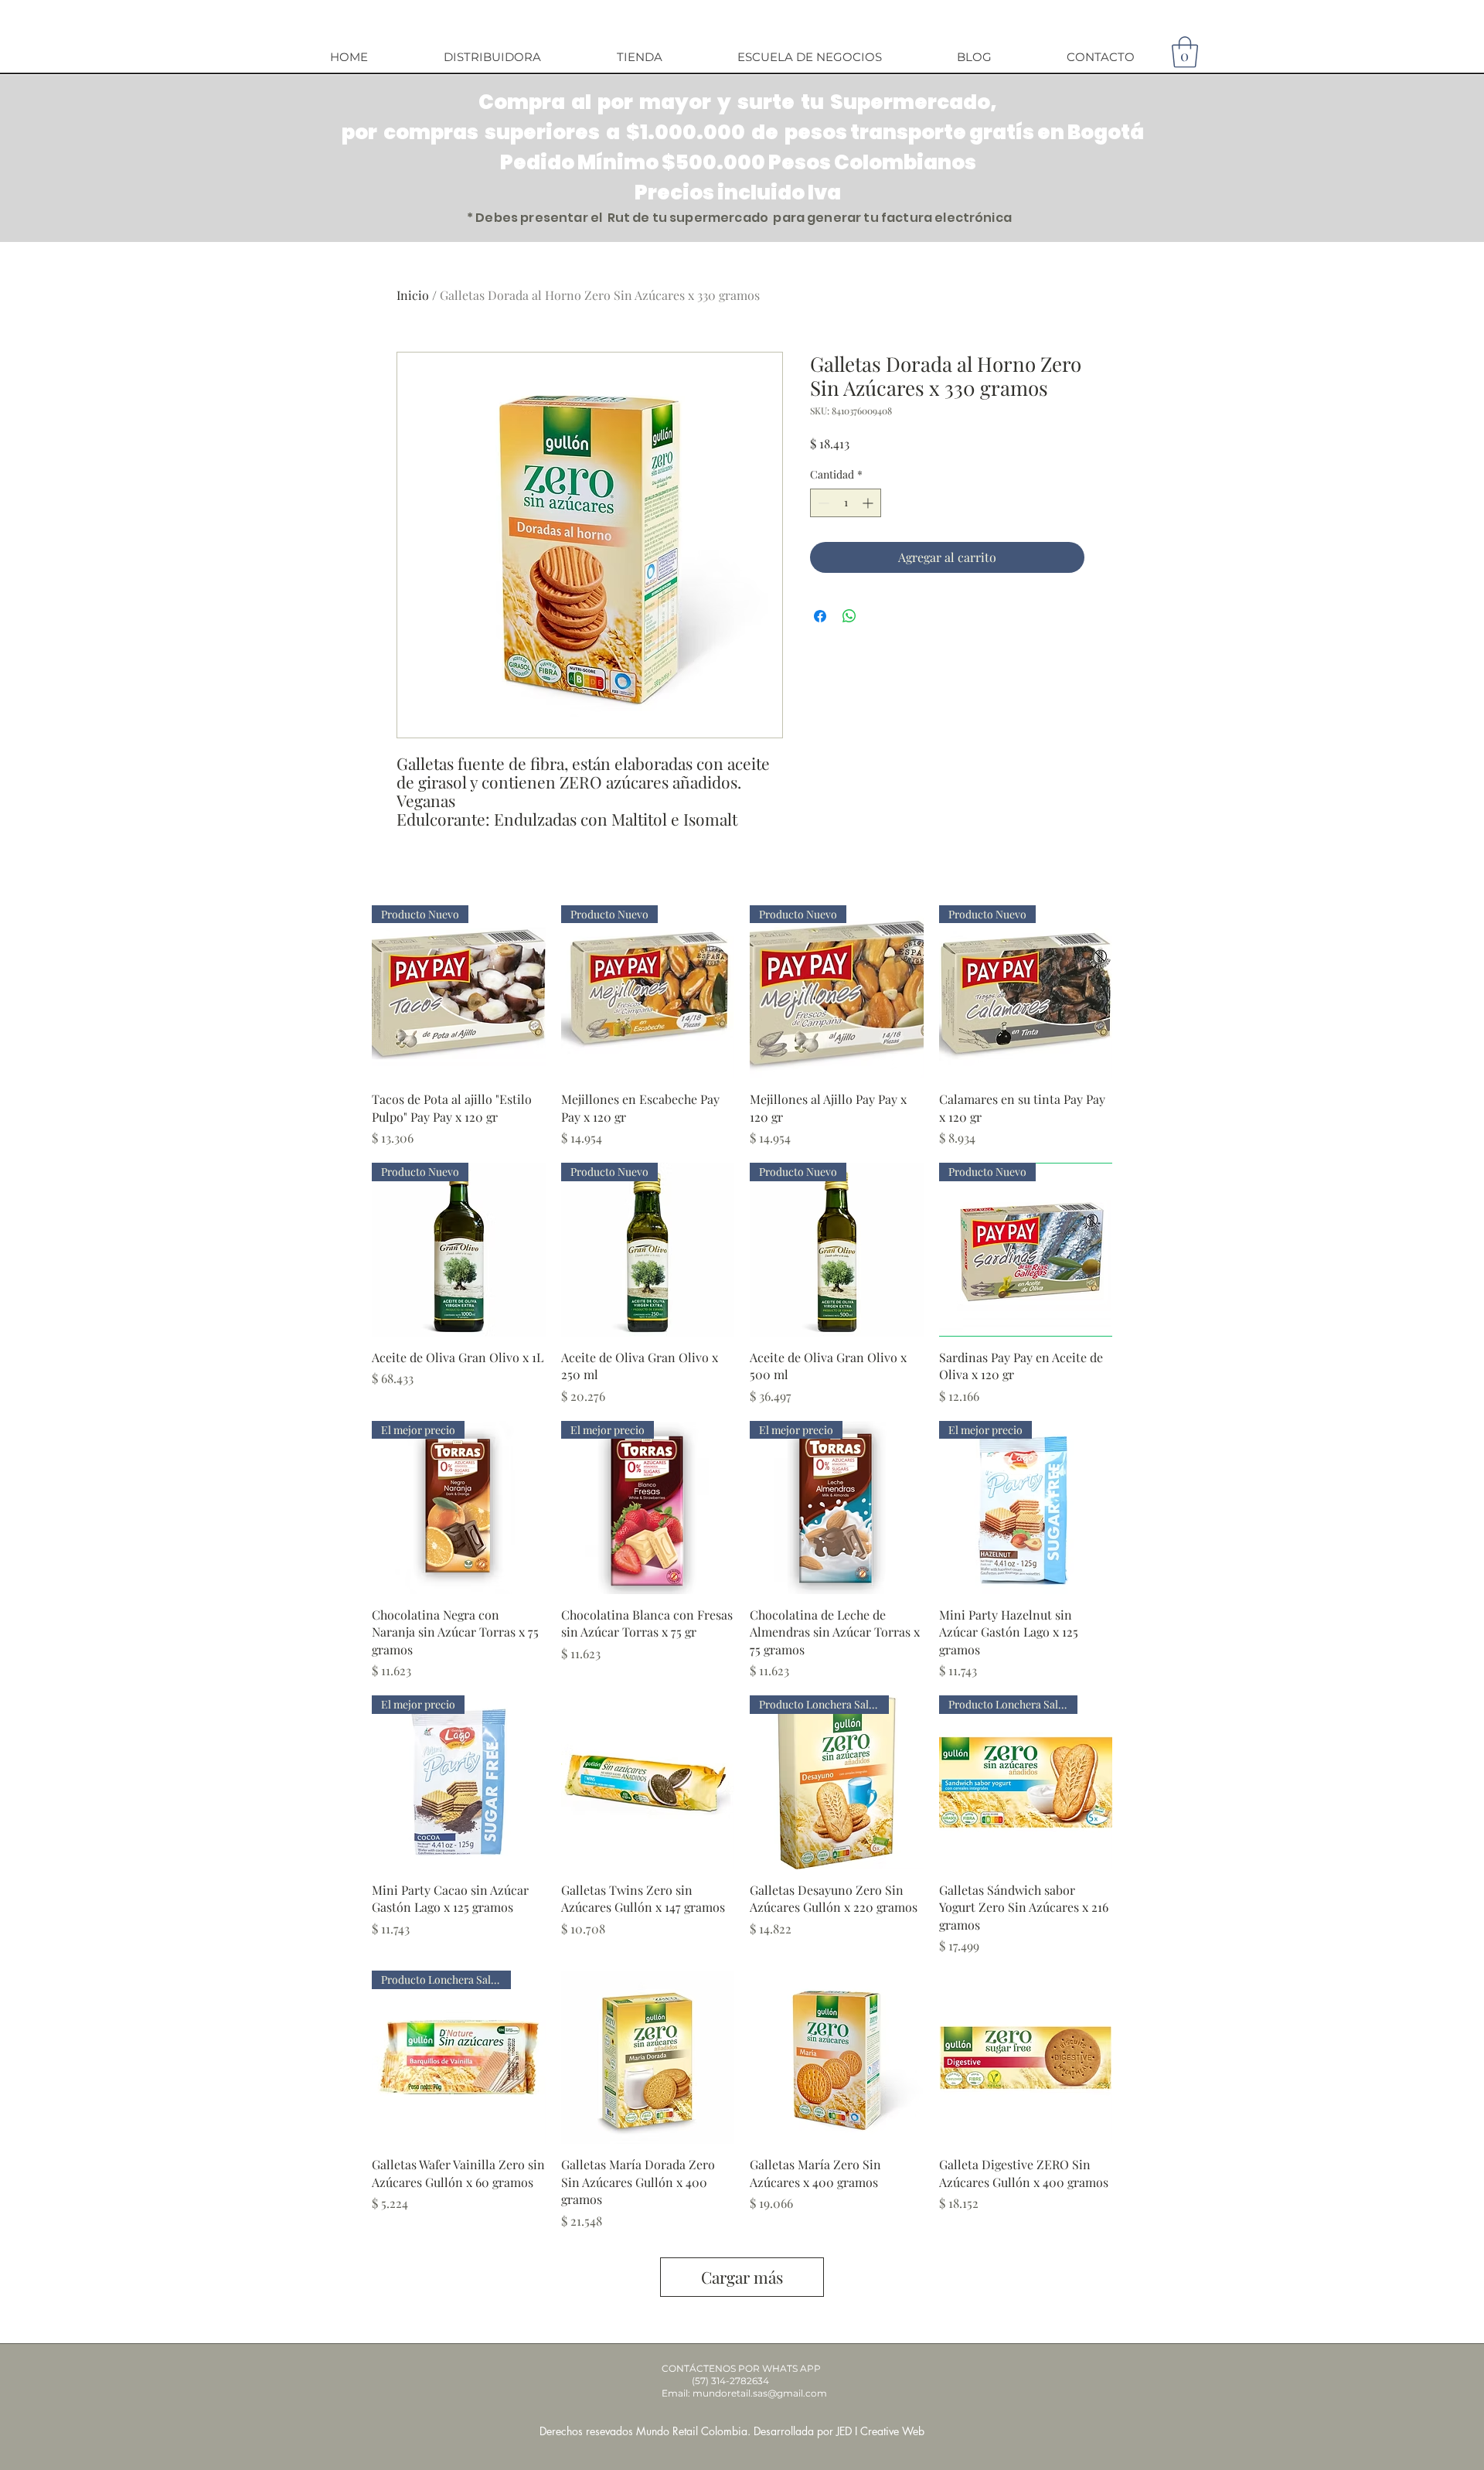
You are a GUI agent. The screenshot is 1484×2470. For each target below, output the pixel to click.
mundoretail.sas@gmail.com (760, 2393)
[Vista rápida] (648, 1782)
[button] (1185, 52)
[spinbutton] (846, 503)
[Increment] (869, 503)
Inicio (413, 295)
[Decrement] (822, 503)
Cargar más (742, 2277)
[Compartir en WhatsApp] (849, 616)
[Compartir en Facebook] (820, 616)
